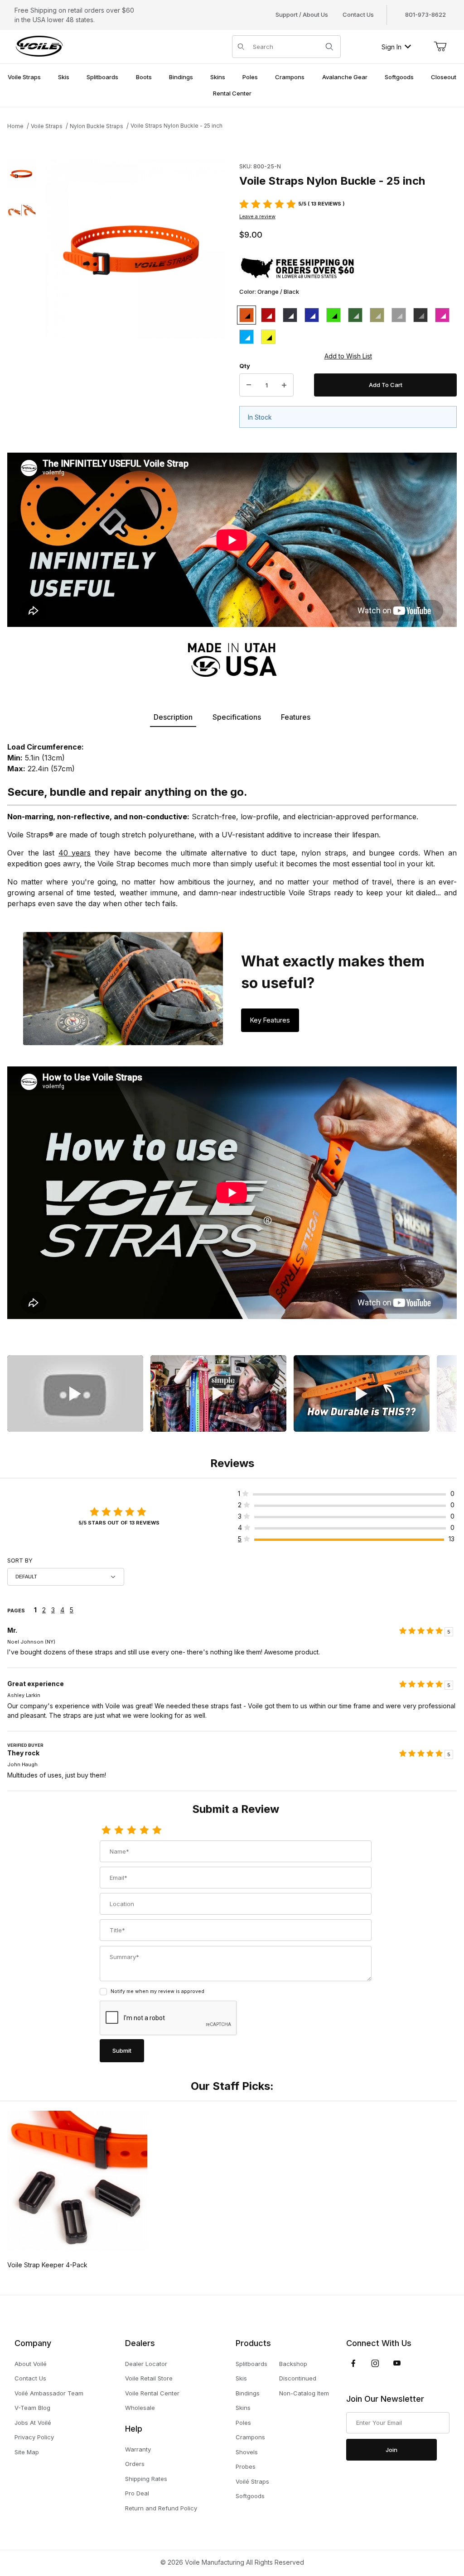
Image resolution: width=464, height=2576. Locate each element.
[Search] (329, 47)
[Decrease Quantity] (249, 385)
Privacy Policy (34, 2437)
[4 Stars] (144, 1830)
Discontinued (298, 2378)
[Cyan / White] (246, 337)
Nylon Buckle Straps (97, 126)
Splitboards (251, 2364)
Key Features (270, 1020)
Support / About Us (302, 14)
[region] (22, 299)
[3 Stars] (131, 1830)
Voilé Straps (252, 2481)
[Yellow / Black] (268, 337)
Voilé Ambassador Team (49, 2393)
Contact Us (358, 14)
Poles (243, 2423)
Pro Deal (137, 2493)
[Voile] (39, 46)
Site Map (27, 2452)
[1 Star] (106, 1830)
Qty (245, 366)
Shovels (247, 2452)
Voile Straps (47, 126)
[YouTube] (397, 2363)
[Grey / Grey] (399, 315)
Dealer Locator (146, 2364)
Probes (246, 2466)
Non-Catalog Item (304, 2393)
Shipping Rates (146, 2479)
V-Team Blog (32, 2408)
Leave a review (257, 216)
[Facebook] (353, 2363)
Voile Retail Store (149, 2378)
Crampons (250, 2437)
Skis (241, 2378)
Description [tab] (173, 717)
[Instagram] (375, 2363)
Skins (243, 2408)
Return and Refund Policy (161, 2508)
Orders (135, 2464)
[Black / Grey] (420, 315)
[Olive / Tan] (355, 315)
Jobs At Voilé (33, 2423)
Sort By (20, 1560)
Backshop (293, 2364)
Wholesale (140, 2408)
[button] (22, 174)
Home (15, 126)
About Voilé (31, 2364)
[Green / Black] (333, 315)
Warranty (138, 2449)
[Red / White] (268, 315)
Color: (269, 292)
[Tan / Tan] (377, 315)
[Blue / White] (312, 315)
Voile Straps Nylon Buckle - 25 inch (176, 126)
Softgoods (250, 2496)
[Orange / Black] (246, 315)
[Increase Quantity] (284, 385)
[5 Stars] (157, 1830)
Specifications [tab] (237, 717)
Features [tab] (296, 717)
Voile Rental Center (152, 2393)
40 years (75, 853)
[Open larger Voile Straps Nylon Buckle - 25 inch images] (135, 249)
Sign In (391, 47)
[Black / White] (290, 315)
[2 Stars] (119, 1830)
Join (391, 2450)
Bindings (248, 2393)
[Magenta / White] (442, 315)
